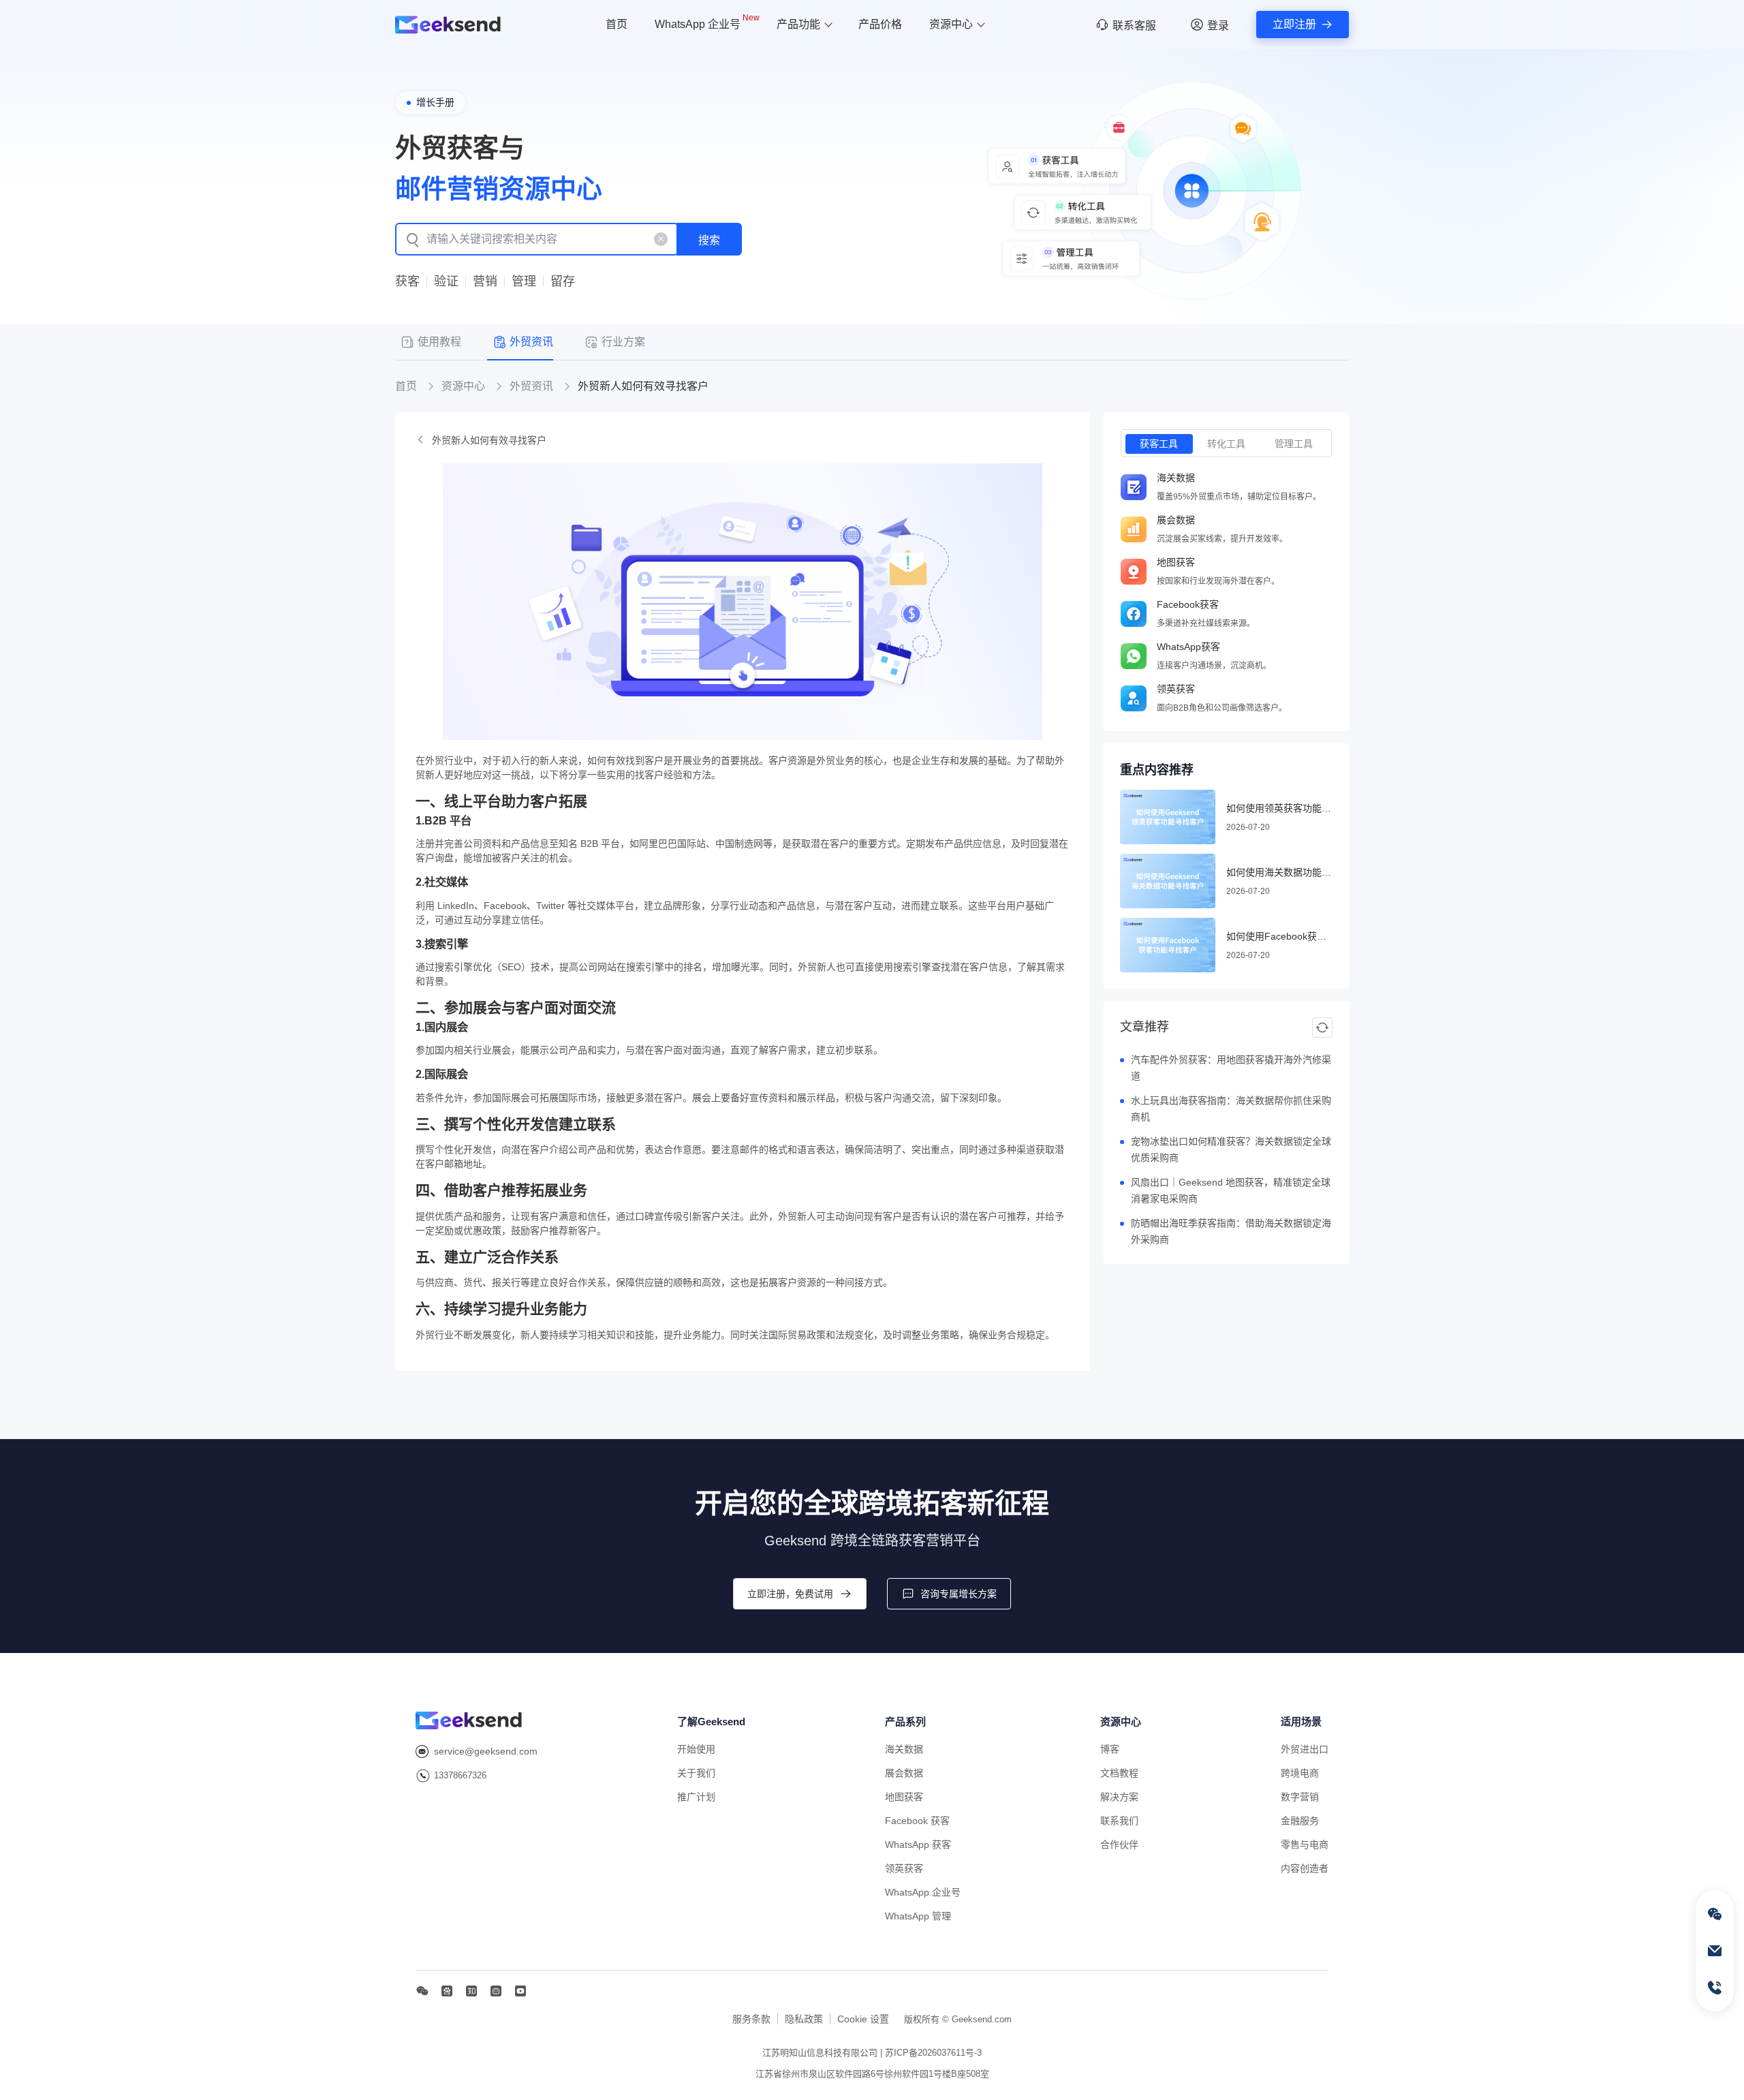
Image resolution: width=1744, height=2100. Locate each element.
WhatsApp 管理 (918, 1916)
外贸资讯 (531, 386)
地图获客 (904, 1797)
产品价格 (880, 24)
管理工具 (1294, 444)
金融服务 (1300, 1821)
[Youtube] (520, 1991)
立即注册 (1294, 24)
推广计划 (696, 1797)
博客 (1110, 1749)
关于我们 (696, 1773)
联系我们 (1119, 1821)
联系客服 (1134, 26)
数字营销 (1300, 1797)
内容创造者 (1305, 1868)
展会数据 (904, 1773)
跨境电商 (1300, 1773)
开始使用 (696, 1749)
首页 (617, 24)
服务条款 (751, 2019)
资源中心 (951, 24)
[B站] (496, 1991)
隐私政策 (804, 2019)
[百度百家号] (447, 1991)
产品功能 (798, 24)
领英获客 (904, 1868)
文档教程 (1119, 1773)
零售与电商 (1305, 1844)
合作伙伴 (1119, 1844)
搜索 (709, 240)
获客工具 (1159, 444)
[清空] (661, 239)
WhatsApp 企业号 (707, 22)
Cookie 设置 (863, 2019)
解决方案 (1119, 1797)
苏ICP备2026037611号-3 (933, 2053)
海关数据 (904, 1749)
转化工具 (1226, 444)
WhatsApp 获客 (918, 1844)
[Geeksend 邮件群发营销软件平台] (448, 25)
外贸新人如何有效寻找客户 (489, 440)
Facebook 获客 (917, 1821)
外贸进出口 (1305, 1749)
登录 (1218, 26)
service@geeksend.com (486, 1751)
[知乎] (471, 1991)
